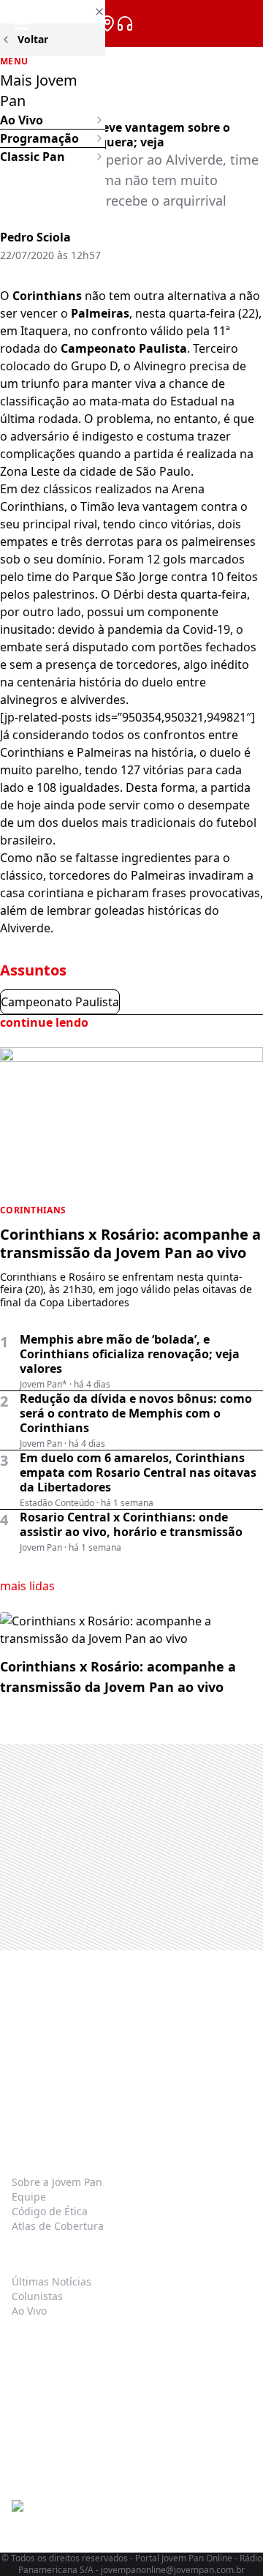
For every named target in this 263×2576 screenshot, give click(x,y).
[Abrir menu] (20, 23)
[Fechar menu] (53, 12)
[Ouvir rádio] (125, 23)
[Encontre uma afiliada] (107, 23)
